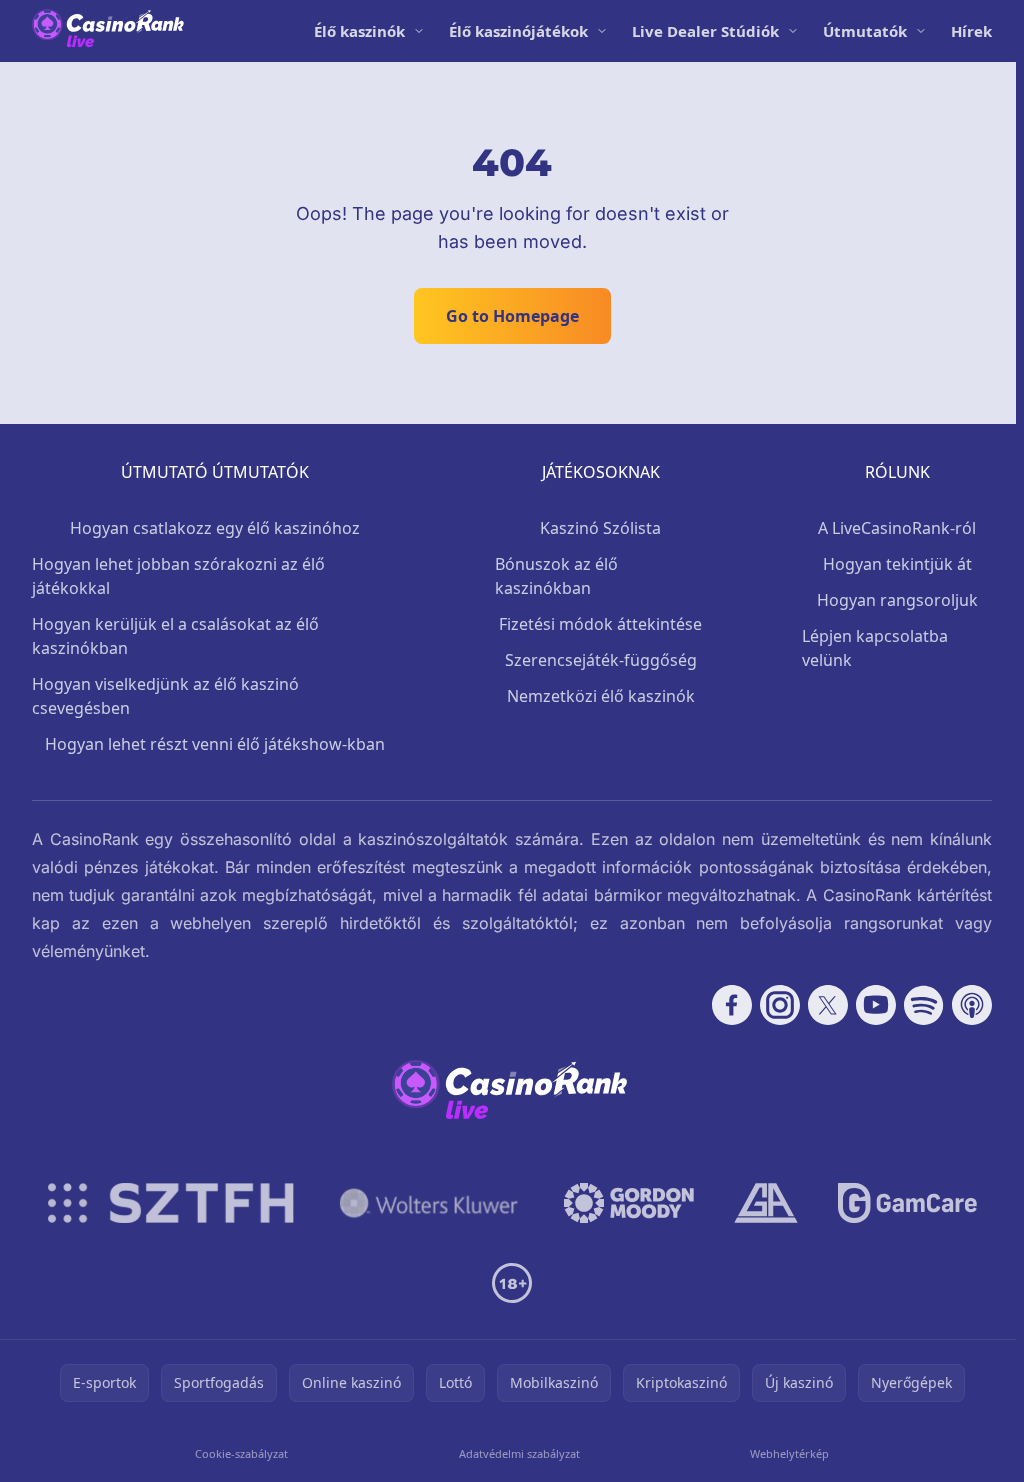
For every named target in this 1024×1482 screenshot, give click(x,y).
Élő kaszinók (359, 31)
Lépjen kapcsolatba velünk (875, 648)
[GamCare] (907, 1203)
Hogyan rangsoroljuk (897, 600)
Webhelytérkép (789, 1453)
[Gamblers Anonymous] (766, 1203)
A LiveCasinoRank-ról (897, 528)
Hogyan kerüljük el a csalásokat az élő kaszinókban (175, 636)
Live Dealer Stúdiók (705, 31)
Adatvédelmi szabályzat (519, 1453)
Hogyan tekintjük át (897, 564)
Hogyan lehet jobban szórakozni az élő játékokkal (178, 576)
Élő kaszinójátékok (518, 31)
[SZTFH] (171, 1203)
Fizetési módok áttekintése (600, 624)
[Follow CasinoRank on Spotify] (924, 1005)
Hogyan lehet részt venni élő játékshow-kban (215, 744)
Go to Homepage (512, 316)
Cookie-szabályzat (241, 1453)
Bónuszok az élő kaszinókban (556, 576)
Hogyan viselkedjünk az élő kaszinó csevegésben (165, 696)
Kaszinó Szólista (600, 528)
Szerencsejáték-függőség (601, 660)
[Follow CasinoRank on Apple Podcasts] (972, 1005)
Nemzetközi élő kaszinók (601, 696)
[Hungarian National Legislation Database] (429, 1203)
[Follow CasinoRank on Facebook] (732, 1005)
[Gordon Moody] (629, 1203)
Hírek (971, 31)
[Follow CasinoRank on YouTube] (876, 1005)
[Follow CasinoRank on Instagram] (780, 1005)
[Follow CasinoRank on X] (828, 1005)
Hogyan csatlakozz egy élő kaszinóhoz (215, 528)
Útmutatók (865, 31)
